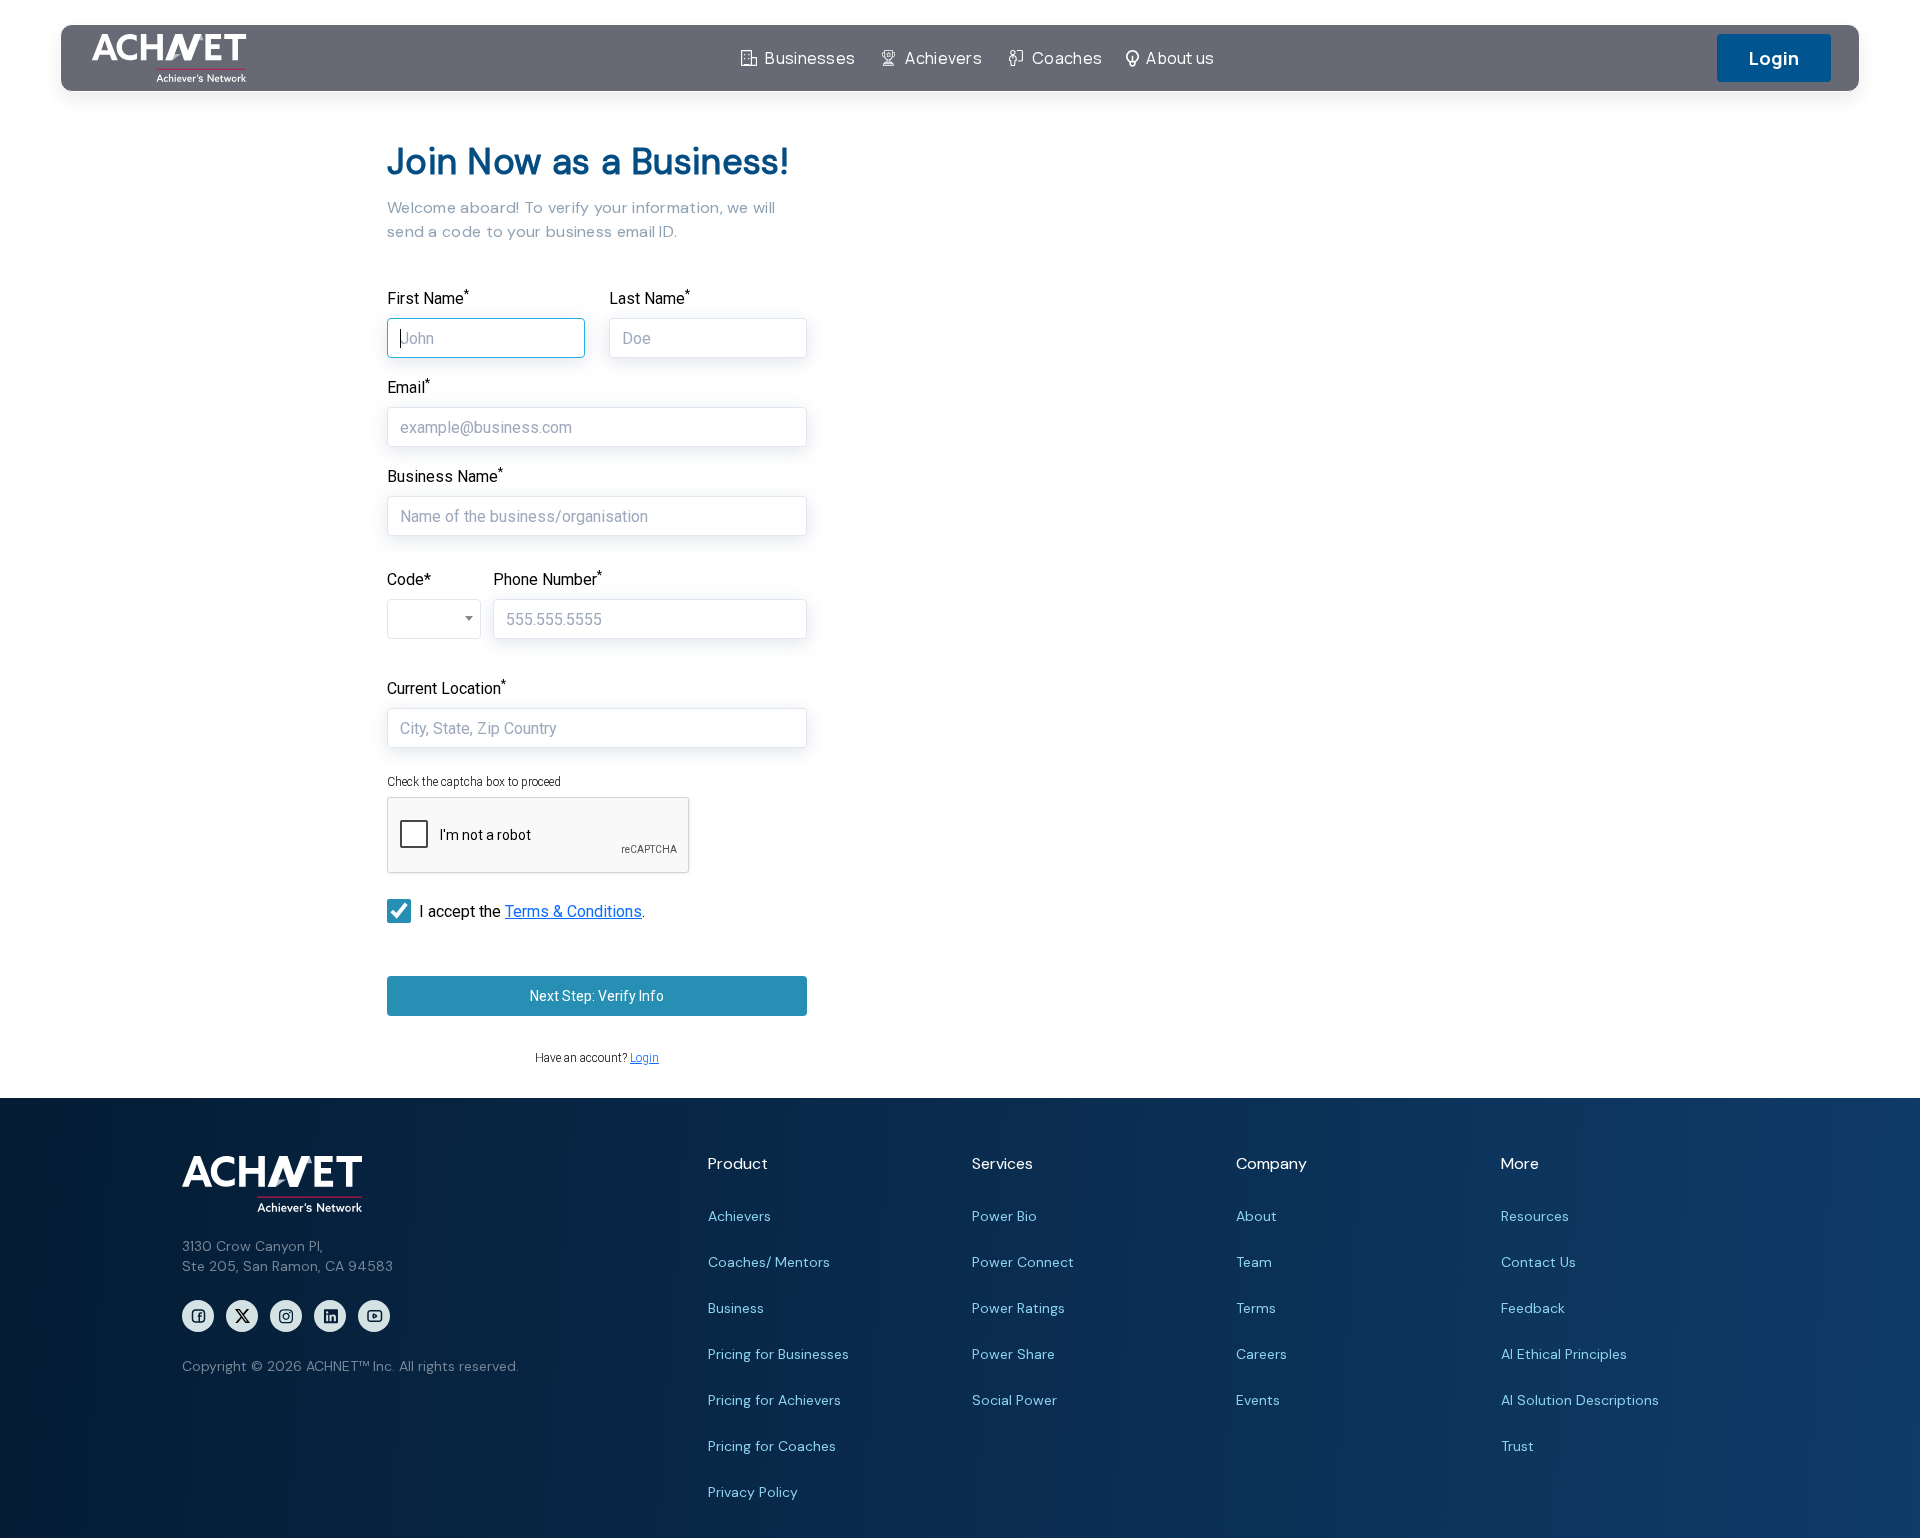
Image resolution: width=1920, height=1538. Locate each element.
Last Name (649, 298)
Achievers (739, 1216)
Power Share (1013, 1354)
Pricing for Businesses (778, 1354)
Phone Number (547, 579)
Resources (1535, 1216)
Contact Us (1538, 1262)
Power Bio (1004, 1216)
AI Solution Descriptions (1580, 1400)
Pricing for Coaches (772, 1446)
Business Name (445, 476)
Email (408, 387)
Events (1258, 1400)
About (1256, 1216)
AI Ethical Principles (1564, 1354)
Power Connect (1023, 1262)
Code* (409, 579)
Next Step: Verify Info (597, 996)
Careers (1261, 1354)
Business (736, 1308)
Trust (1517, 1446)
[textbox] (434, 609)
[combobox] (434, 619)
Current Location (446, 688)
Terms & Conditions (573, 911)
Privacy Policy (753, 1492)
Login (1774, 58)
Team (1254, 1262)
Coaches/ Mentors (769, 1262)
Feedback (1533, 1308)
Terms (1256, 1308)
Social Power (1014, 1400)
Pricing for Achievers (774, 1400)
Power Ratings (1018, 1308)
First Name (428, 298)
